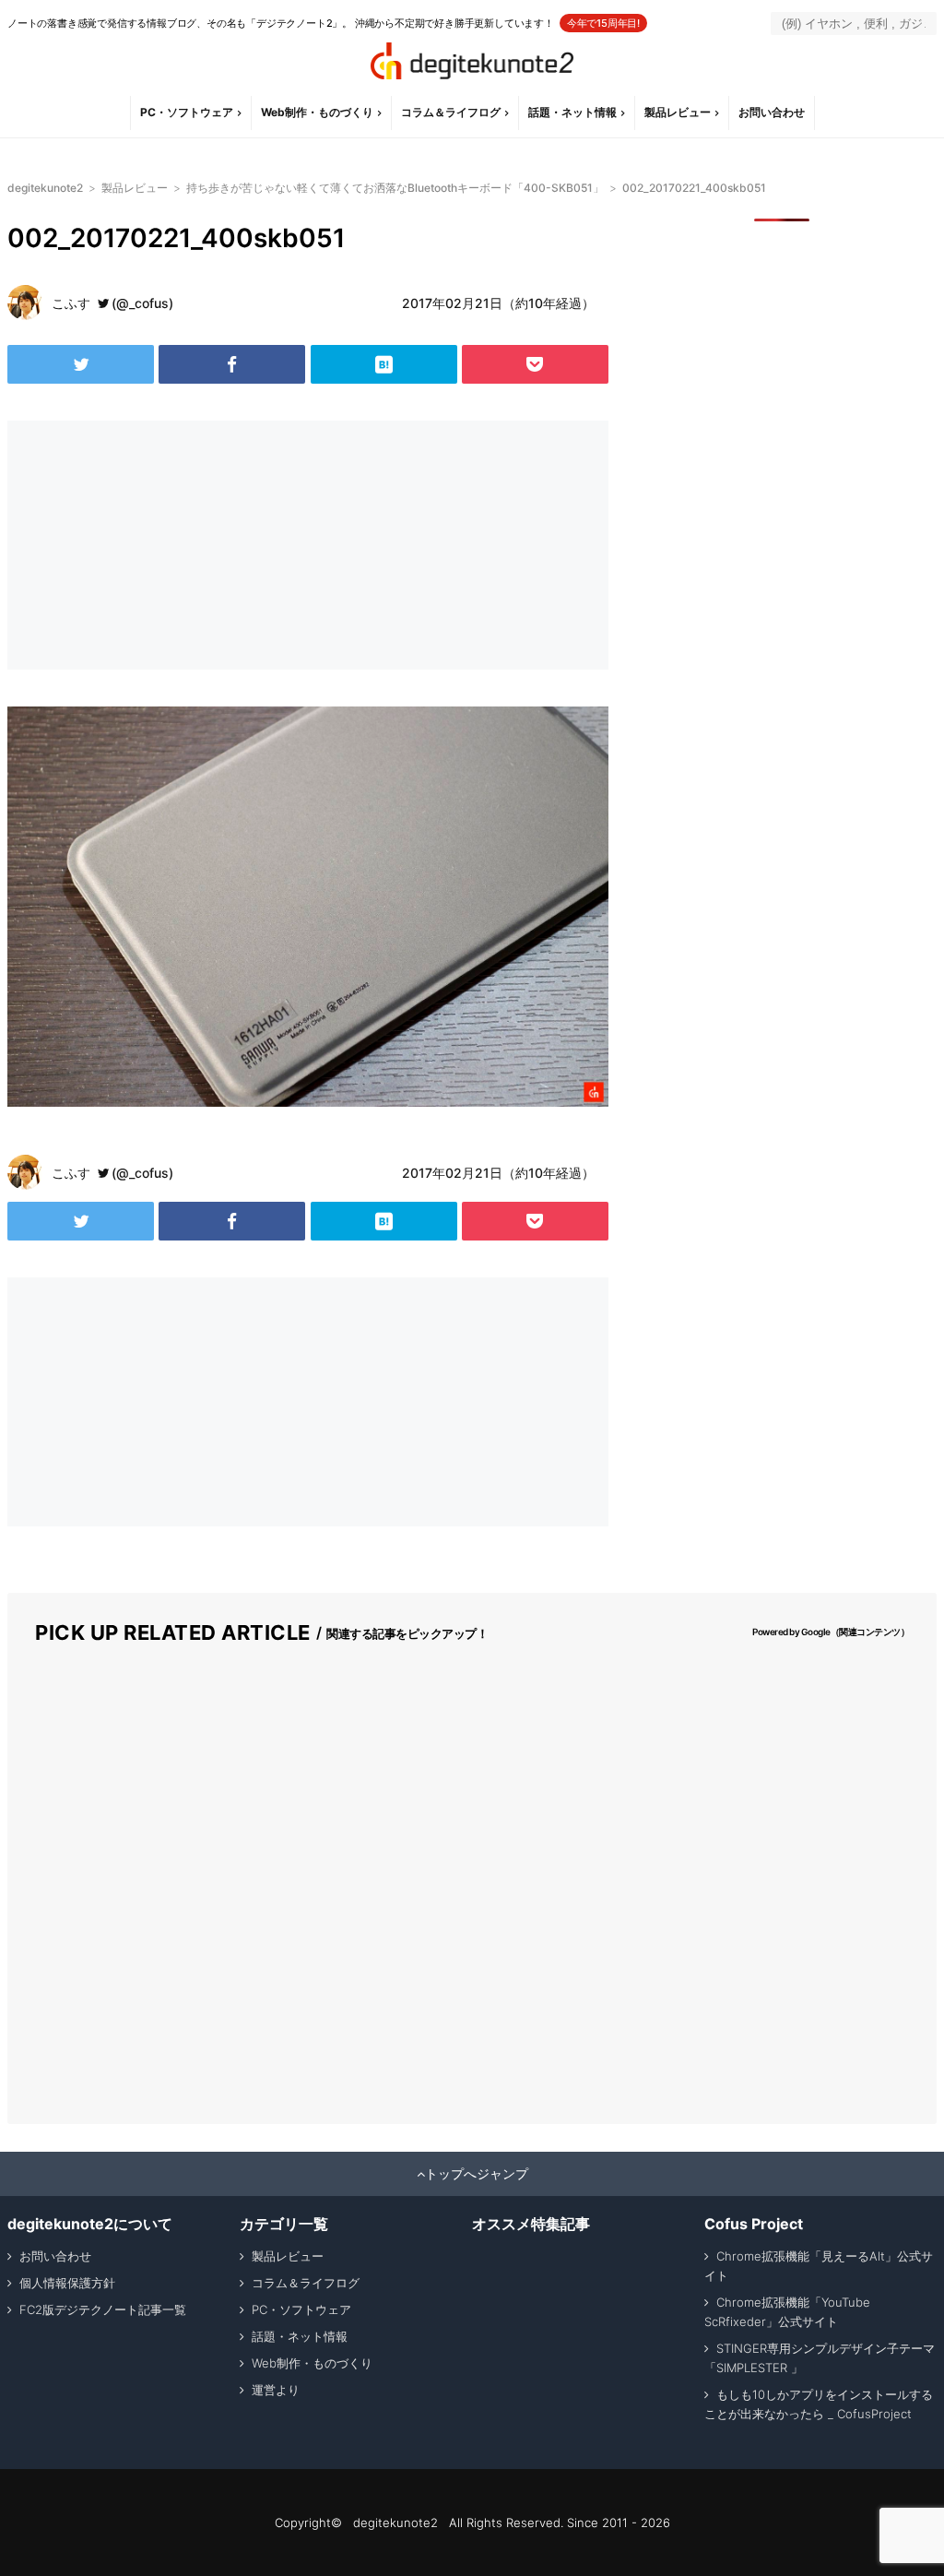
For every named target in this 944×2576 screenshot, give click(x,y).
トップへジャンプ (477, 2174)
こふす (71, 303)
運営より (276, 2390)
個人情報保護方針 (67, 2283)
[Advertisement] (155, 545)
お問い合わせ (772, 112)
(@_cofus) (142, 303)
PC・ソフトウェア (187, 112)
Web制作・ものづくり (317, 112)
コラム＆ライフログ (451, 112)
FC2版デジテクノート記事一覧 (103, 2309)
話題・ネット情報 (572, 112)
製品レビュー (678, 112)
